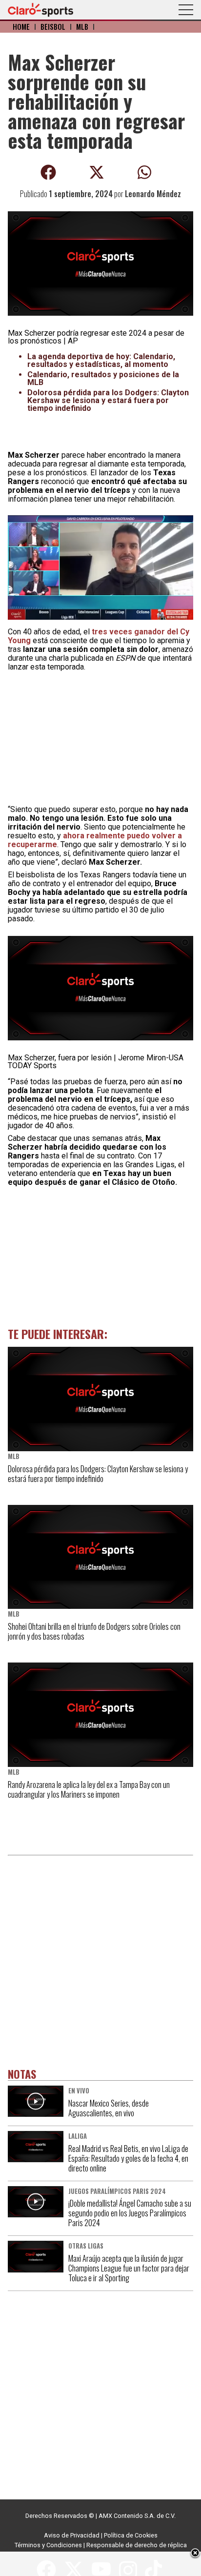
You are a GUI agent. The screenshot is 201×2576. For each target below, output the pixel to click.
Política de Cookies (131, 2535)
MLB (82, 27)
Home (21, 27)
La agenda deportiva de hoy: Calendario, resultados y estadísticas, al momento (101, 360)
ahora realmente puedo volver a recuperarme (95, 840)
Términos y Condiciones (48, 2545)
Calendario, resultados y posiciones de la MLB (103, 378)
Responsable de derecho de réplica (137, 2545)
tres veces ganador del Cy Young (99, 636)
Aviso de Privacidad (72, 2535)
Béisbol (53, 27)
